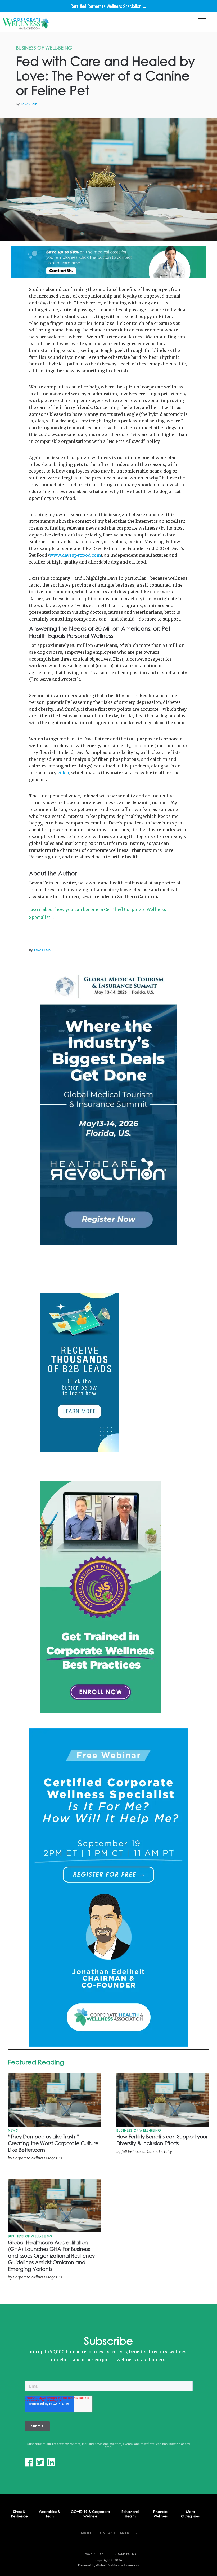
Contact (107, 2533)
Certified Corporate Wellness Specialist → (108, 6)
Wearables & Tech (50, 2514)
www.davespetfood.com (75, 555)
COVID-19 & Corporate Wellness (90, 2514)
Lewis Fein (29, 104)
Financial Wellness (161, 2514)
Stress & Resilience (19, 2514)
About (87, 2533)
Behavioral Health (130, 2514)
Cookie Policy (126, 2554)
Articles (128, 2533)
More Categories (190, 2514)
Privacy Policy (92, 2554)
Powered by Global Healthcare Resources (108, 2565)
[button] (202, 20)
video (63, 773)
